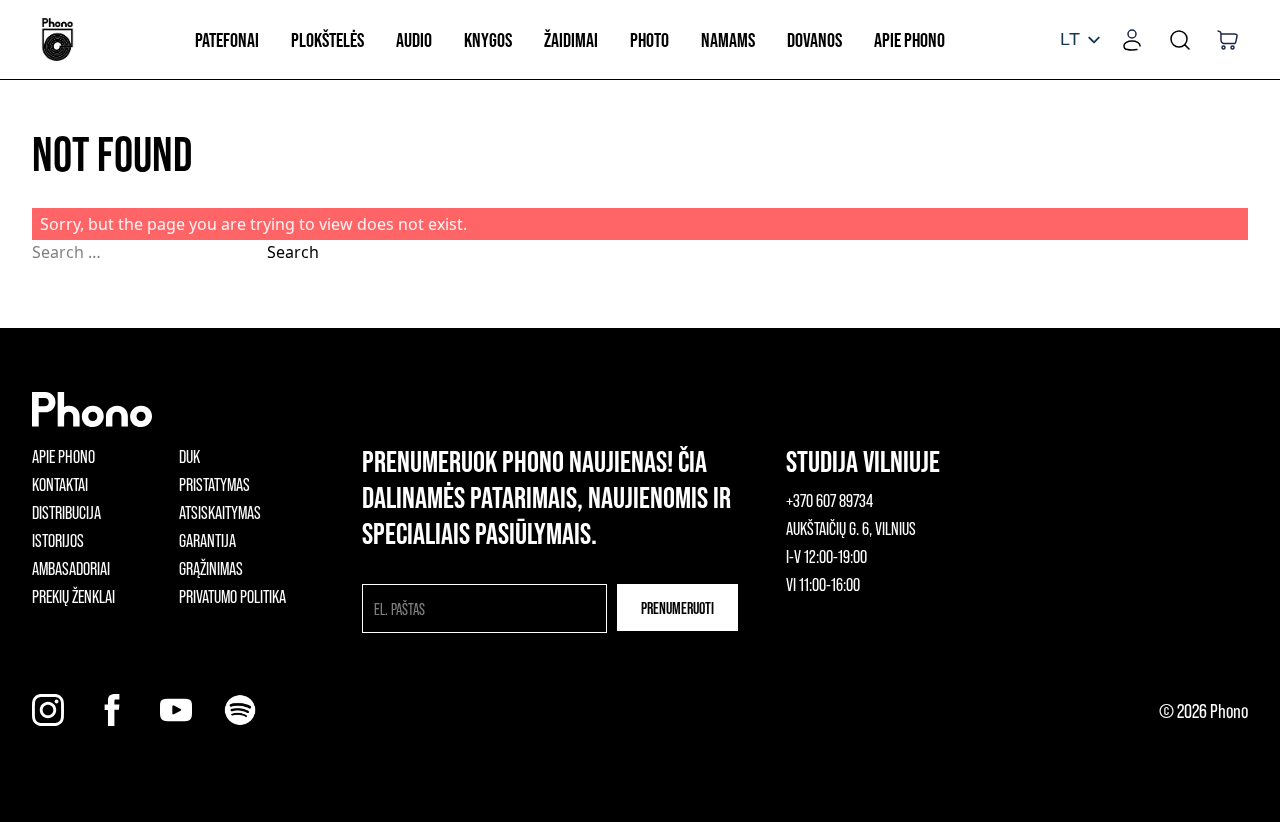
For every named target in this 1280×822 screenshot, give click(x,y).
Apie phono (63, 456)
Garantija (207, 540)
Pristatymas (214, 484)
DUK (189, 456)
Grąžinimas (211, 568)
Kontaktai (60, 484)
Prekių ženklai (73, 596)
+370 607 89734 (829, 500)
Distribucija (66, 512)
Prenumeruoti (677, 607)
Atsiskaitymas (220, 512)
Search (293, 252)
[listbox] (1080, 40)
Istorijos (58, 540)
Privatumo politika (232, 596)
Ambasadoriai (71, 568)
